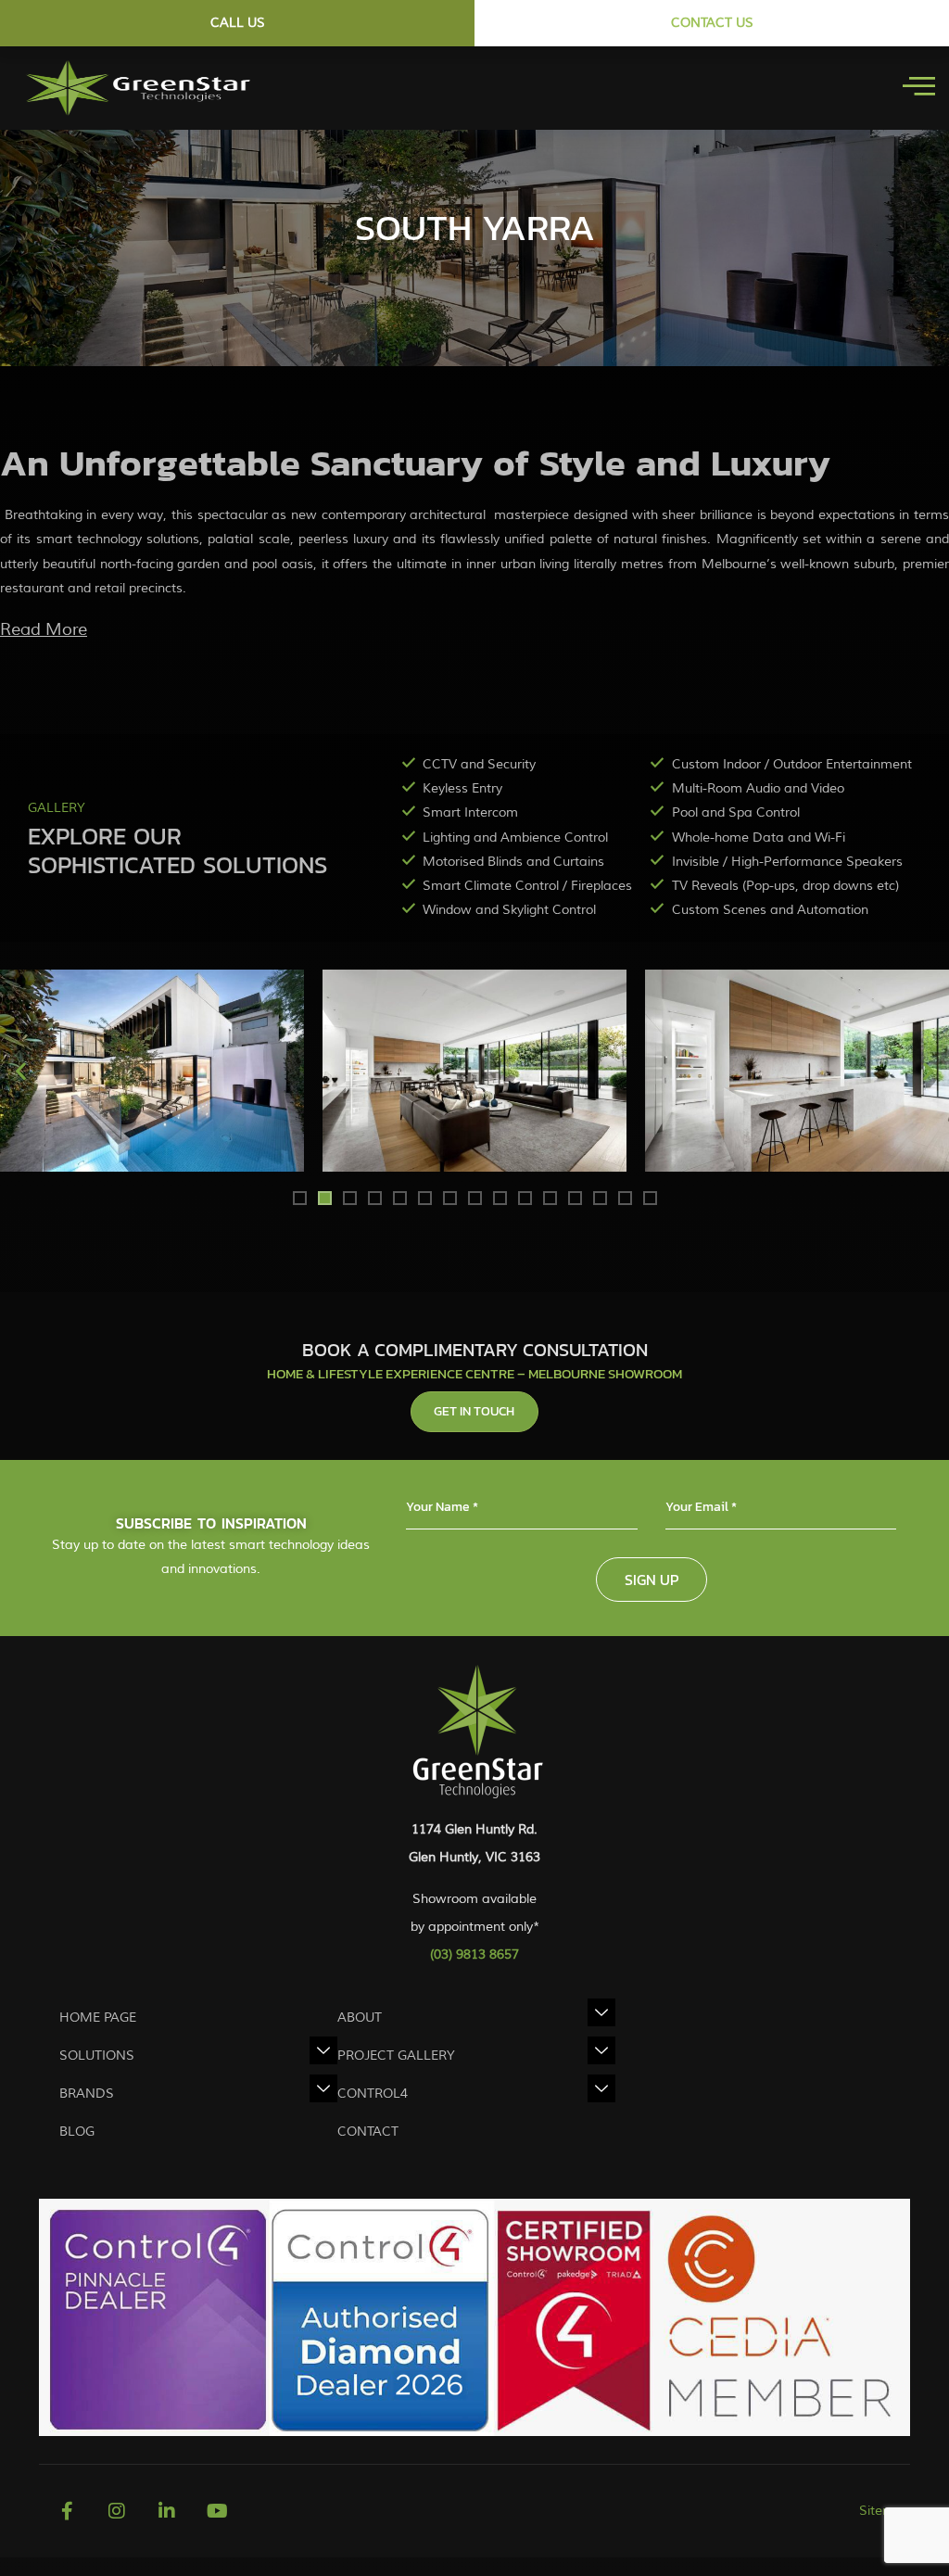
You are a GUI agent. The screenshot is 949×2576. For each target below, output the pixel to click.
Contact (368, 2132)
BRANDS (87, 2094)
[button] (21, 1070)
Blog (77, 2132)
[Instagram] (117, 2511)
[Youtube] (217, 2511)
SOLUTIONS (97, 2056)
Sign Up (652, 1580)
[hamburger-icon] (919, 88)
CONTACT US (712, 23)
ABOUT (360, 2018)
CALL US (238, 23)
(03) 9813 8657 (474, 1954)
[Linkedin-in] (167, 2511)
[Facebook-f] (67, 2511)
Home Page (98, 2018)
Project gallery (396, 2056)
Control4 (373, 2094)
